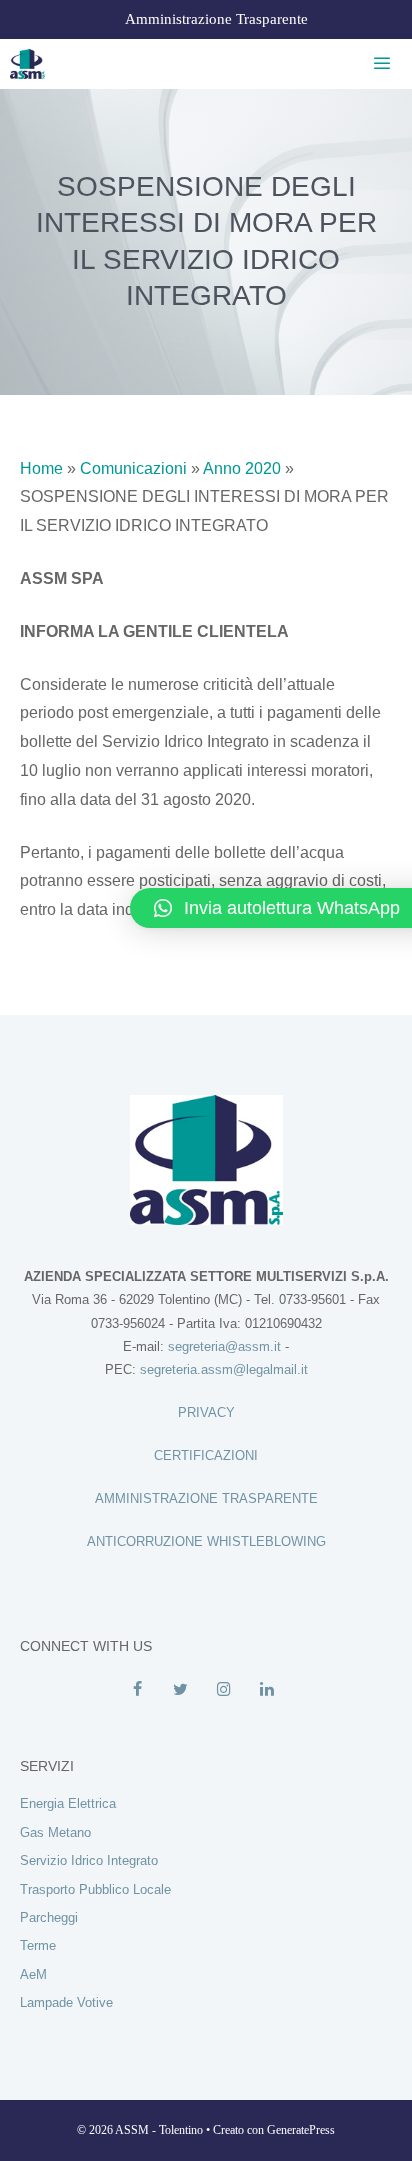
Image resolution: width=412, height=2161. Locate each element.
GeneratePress (301, 2130)
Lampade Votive (66, 2002)
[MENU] (378, 64)
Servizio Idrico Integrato (89, 1860)
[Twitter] (180, 1690)
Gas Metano (55, 1832)
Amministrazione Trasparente (216, 19)
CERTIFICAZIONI (206, 1455)
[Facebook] (137, 1690)
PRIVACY (206, 1412)
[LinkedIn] (266, 1690)
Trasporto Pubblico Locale (95, 1889)
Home (41, 468)
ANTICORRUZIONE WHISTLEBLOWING (206, 1541)
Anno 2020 (242, 468)
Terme (38, 1945)
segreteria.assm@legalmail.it (224, 1369)
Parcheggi (49, 1917)
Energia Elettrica (68, 1803)
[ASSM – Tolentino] (27, 64)
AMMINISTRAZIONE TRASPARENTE (206, 1498)
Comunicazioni (133, 468)
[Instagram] (223, 1690)
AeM (33, 1974)
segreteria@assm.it (224, 1346)
